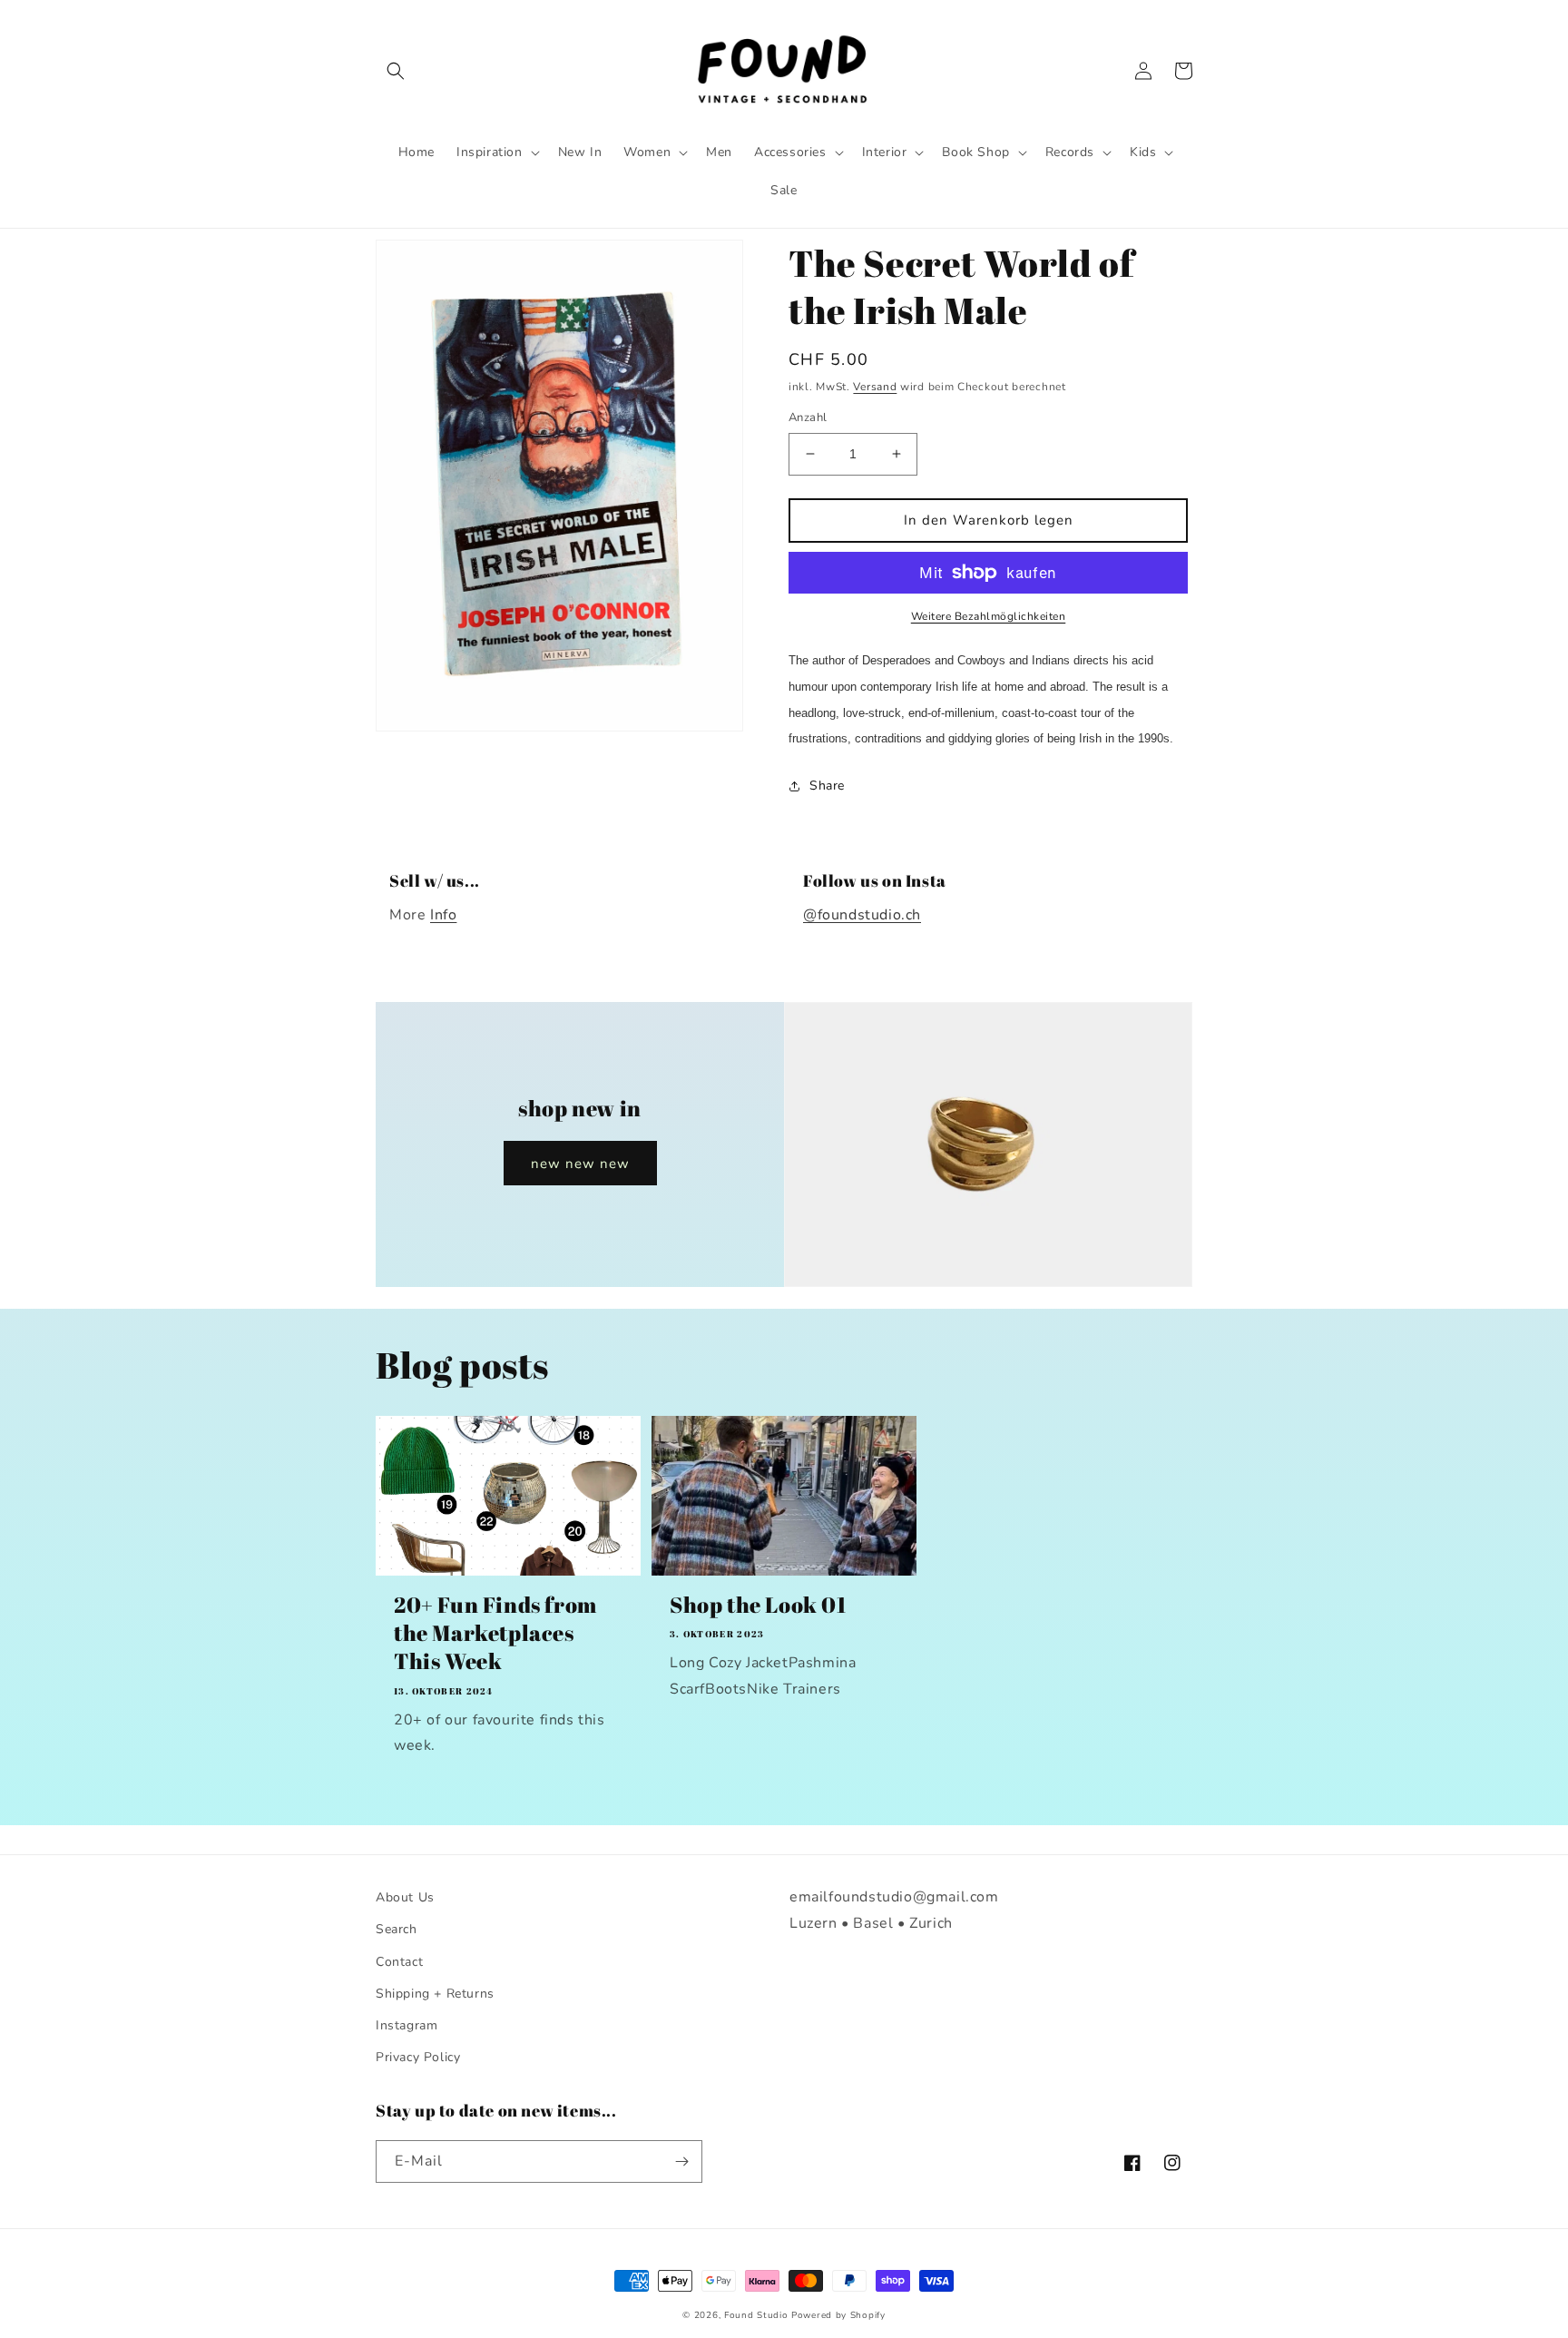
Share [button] (827, 786)
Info (443, 915)
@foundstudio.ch (862, 915)
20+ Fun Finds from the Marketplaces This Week (495, 1633)
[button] (396, 71)
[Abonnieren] (681, 2161)
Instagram (407, 2025)
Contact (399, 1962)
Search (397, 1929)
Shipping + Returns (435, 1994)
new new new (580, 1164)
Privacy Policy (418, 2057)
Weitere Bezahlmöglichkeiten (989, 616)
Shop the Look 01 (758, 1605)
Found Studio (756, 2315)
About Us (405, 1897)
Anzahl (808, 417)
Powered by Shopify (838, 2315)
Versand (875, 387)
